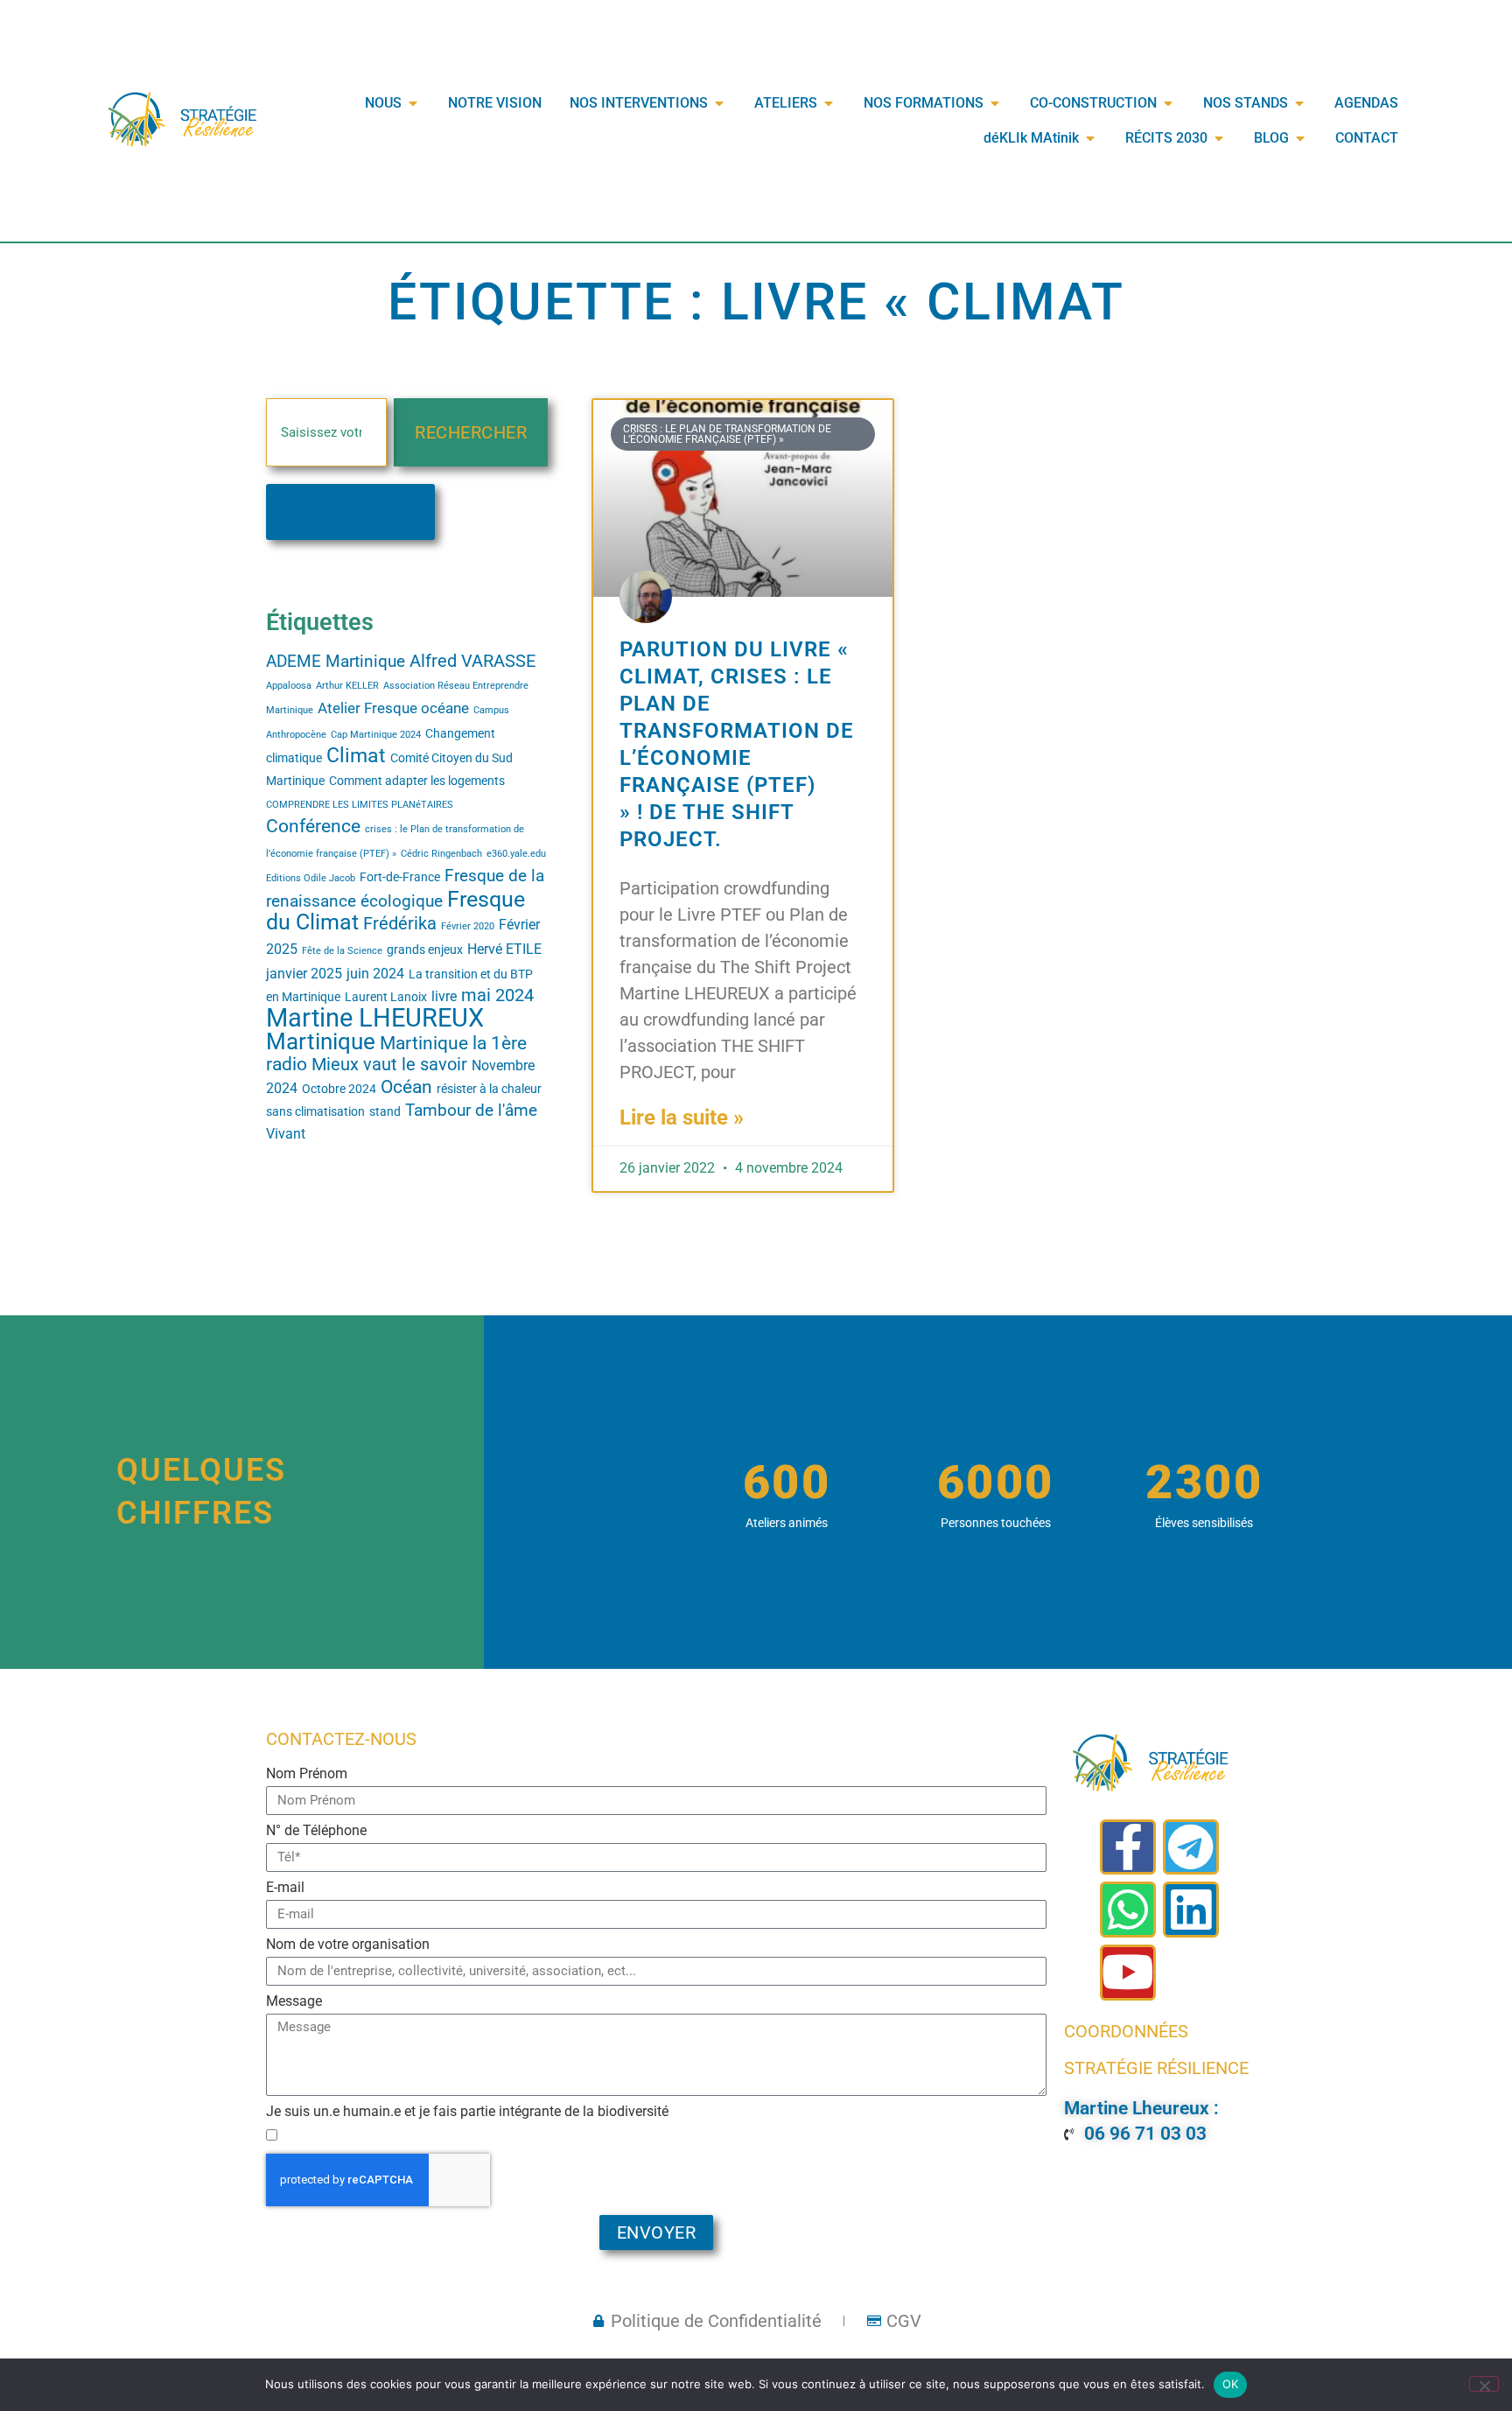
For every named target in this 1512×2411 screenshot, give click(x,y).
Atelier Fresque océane (393, 708)
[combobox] (326, 432)
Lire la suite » (682, 1118)
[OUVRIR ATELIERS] (829, 103)
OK (1231, 2384)
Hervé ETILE (504, 950)
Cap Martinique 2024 (376, 735)
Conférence (313, 826)
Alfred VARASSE (472, 661)
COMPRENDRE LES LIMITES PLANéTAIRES (360, 805)
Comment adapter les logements (417, 781)
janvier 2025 (304, 974)
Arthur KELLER (347, 686)
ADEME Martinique (336, 662)
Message (294, 2002)
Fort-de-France (400, 877)
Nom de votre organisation (348, 1945)
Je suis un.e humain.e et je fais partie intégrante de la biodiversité (467, 2112)
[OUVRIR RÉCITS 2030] (1219, 138)
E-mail (285, 1888)
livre (444, 997)
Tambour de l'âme (471, 1111)
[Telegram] (1191, 1847)
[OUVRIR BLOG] (1300, 138)
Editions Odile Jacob (311, 878)
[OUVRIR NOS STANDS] (1299, 103)
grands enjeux (425, 950)
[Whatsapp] (1128, 1910)
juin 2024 (375, 974)
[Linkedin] (1191, 1910)
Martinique (321, 1041)
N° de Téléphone (316, 1831)
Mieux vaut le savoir (389, 1065)
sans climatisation (315, 1111)
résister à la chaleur (489, 1089)
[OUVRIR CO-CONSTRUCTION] (1168, 103)
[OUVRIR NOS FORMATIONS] (995, 103)
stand (385, 1111)
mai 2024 (497, 995)
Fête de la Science (342, 951)
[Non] (1484, 2384)
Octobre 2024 (339, 1089)
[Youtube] (1128, 1973)
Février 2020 (468, 926)
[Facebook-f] (1128, 1847)
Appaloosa (289, 686)
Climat (356, 756)
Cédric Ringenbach (441, 854)
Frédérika (400, 924)
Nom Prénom (307, 1774)
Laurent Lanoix (386, 997)
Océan (406, 1087)
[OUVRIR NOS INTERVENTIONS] (719, 103)
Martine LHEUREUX (375, 1018)
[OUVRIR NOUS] (413, 103)
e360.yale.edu (516, 854)
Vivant (286, 1134)
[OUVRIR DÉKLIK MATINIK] (1090, 138)
